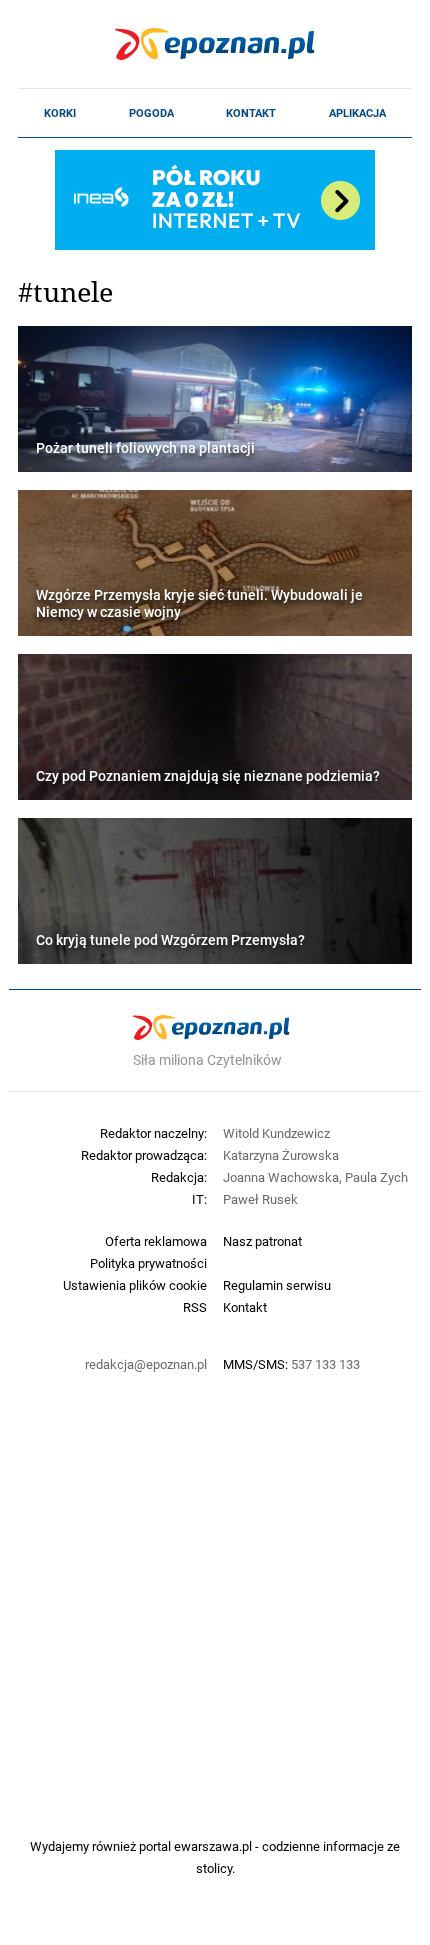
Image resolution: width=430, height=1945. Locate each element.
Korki (60, 113)
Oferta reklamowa (156, 1241)
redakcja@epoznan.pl (146, 1364)
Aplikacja (357, 113)
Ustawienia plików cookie (135, 1285)
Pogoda (151, 113)
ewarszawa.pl (213, 1846)
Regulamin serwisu (277, 1285)
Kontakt (251, 113)
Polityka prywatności (148, 1263)
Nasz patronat (262, 1241)
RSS (195, 1307)
